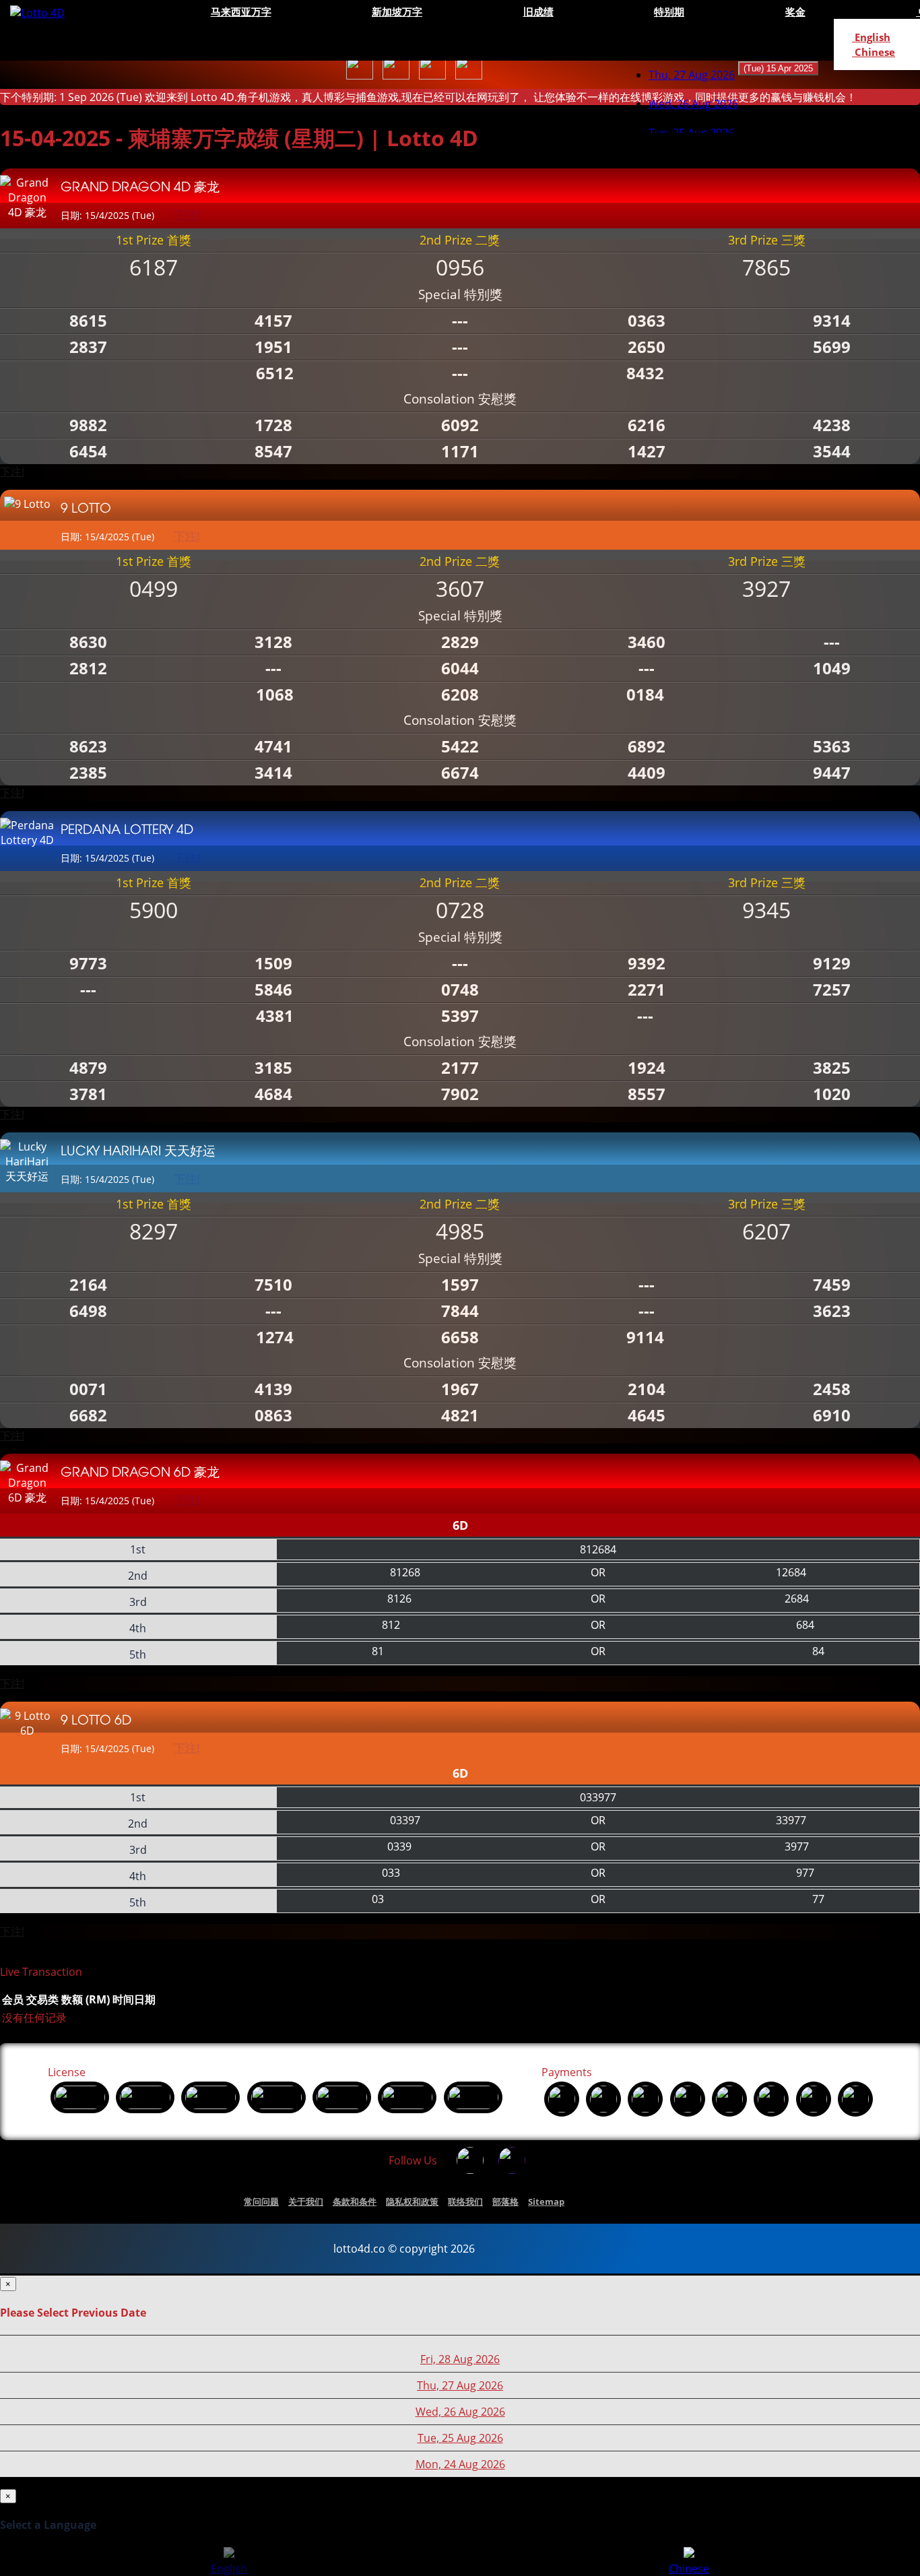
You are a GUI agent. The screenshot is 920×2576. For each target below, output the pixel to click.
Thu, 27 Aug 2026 (692, 75)
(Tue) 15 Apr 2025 (778, 68)
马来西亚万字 (241, 11)
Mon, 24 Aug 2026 (460, 2464)
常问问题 (261, 2201)
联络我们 (465, 2201)
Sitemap (546, 2201)
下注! (12, 472)
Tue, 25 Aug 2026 (460, 2438)
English (871, 37)
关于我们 (306, 2201)
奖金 (795, 11)
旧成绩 (538, 11)
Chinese (874, 52)
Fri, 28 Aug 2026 (460, 2359)
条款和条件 (355, 2201)
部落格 (505, 2201)
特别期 (669, 11)
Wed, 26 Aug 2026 (460, 2412)
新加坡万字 (397, 11)
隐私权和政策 (412, 2201)
